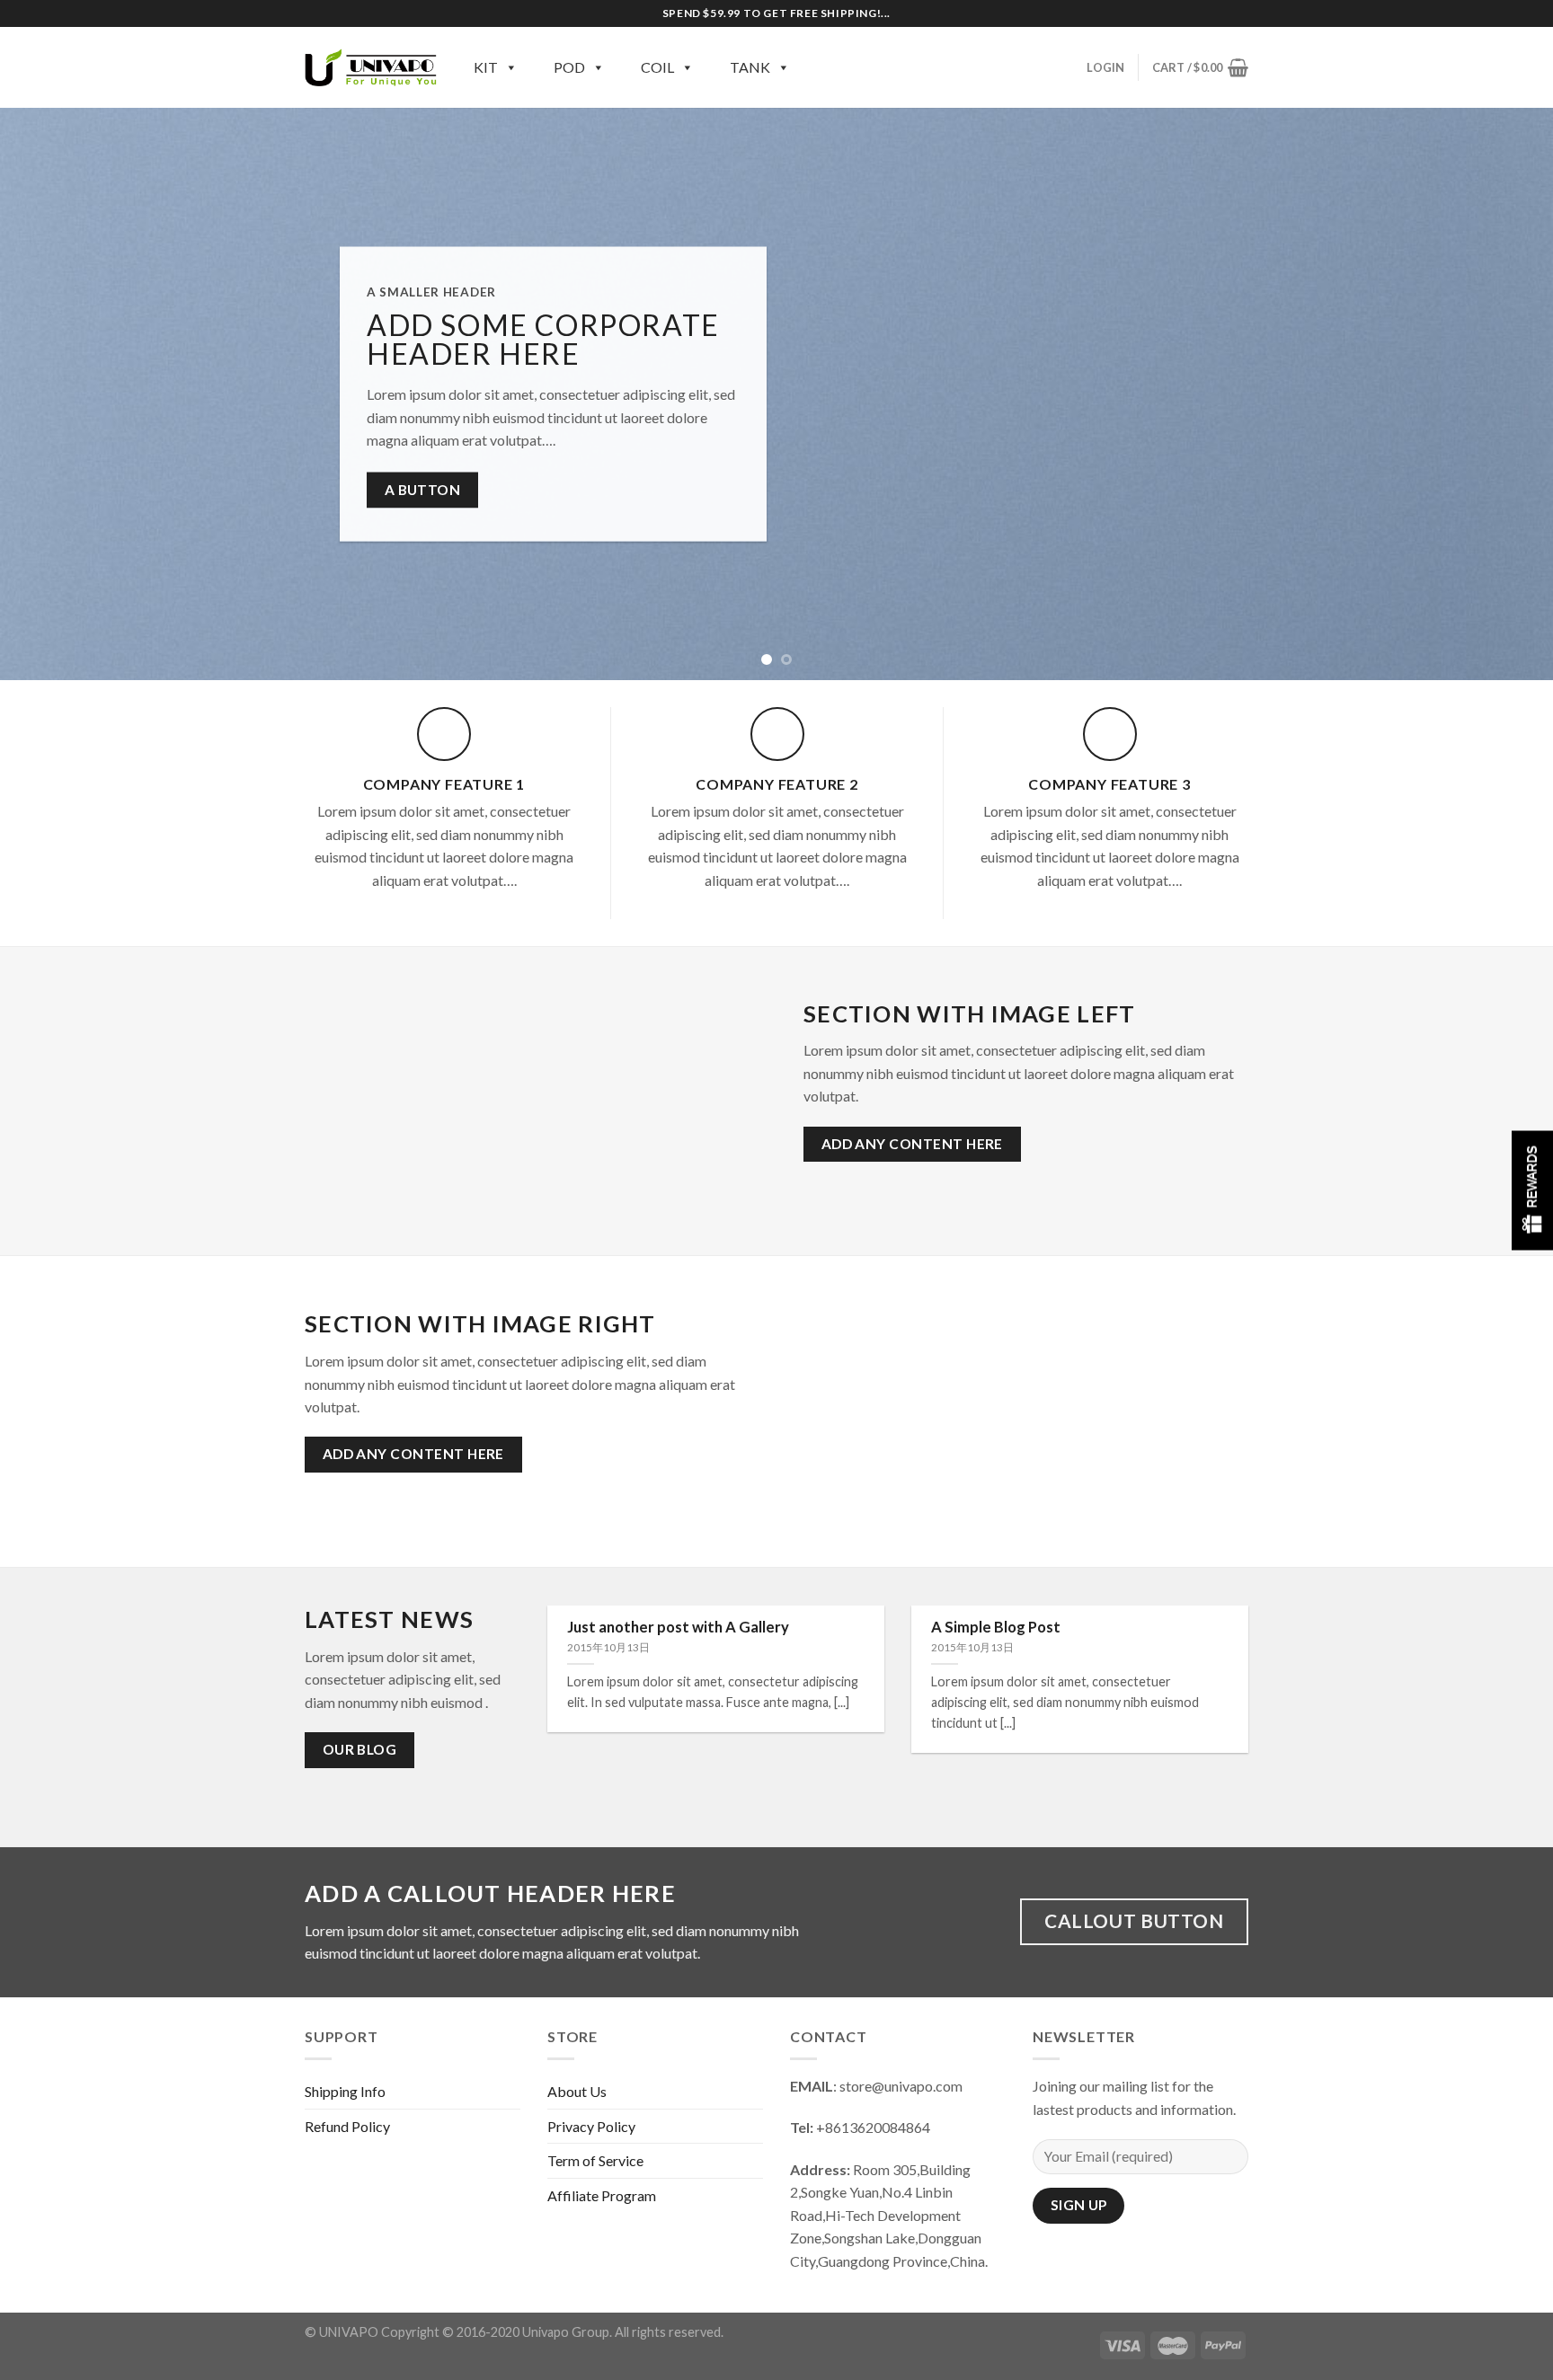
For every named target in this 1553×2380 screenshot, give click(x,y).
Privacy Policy (591, 2126)
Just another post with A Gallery (678, 1627)
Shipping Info (345, 2091)
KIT (486, 67)
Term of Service (595, 2160)
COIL (657, 67)
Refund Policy (347, 2126)
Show (1532, 1190)
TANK (750, 67)
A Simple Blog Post (996, 1627)
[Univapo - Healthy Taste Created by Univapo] (371, 67)
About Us (577, 2091)
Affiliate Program (602, 2195)
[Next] (1499, 394)
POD (569, 67)
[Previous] (54, 394)
